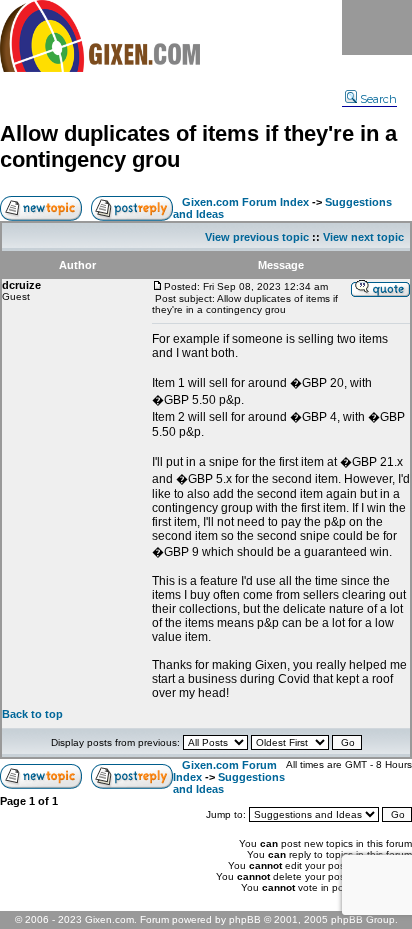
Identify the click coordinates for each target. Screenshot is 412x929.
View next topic (363, 237)
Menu (377, 27)
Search (378, 99)
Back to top (32, 714)
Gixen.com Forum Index (245, 202)
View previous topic (257, 237)
